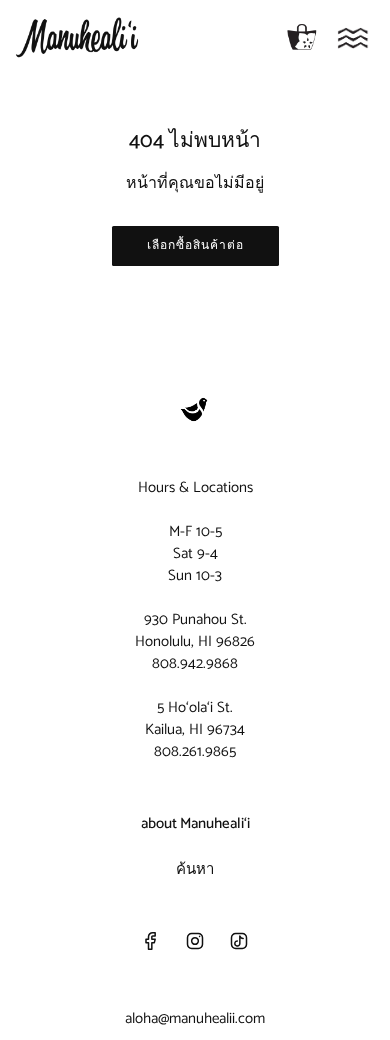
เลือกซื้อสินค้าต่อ (195, 245)
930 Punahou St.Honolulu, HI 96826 (195, 630)
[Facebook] (151, 941)
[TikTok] (239, 941)
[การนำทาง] (353, 38)
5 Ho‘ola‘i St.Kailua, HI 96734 (195, 718)
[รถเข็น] (302, 38)
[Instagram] (195, 941)
